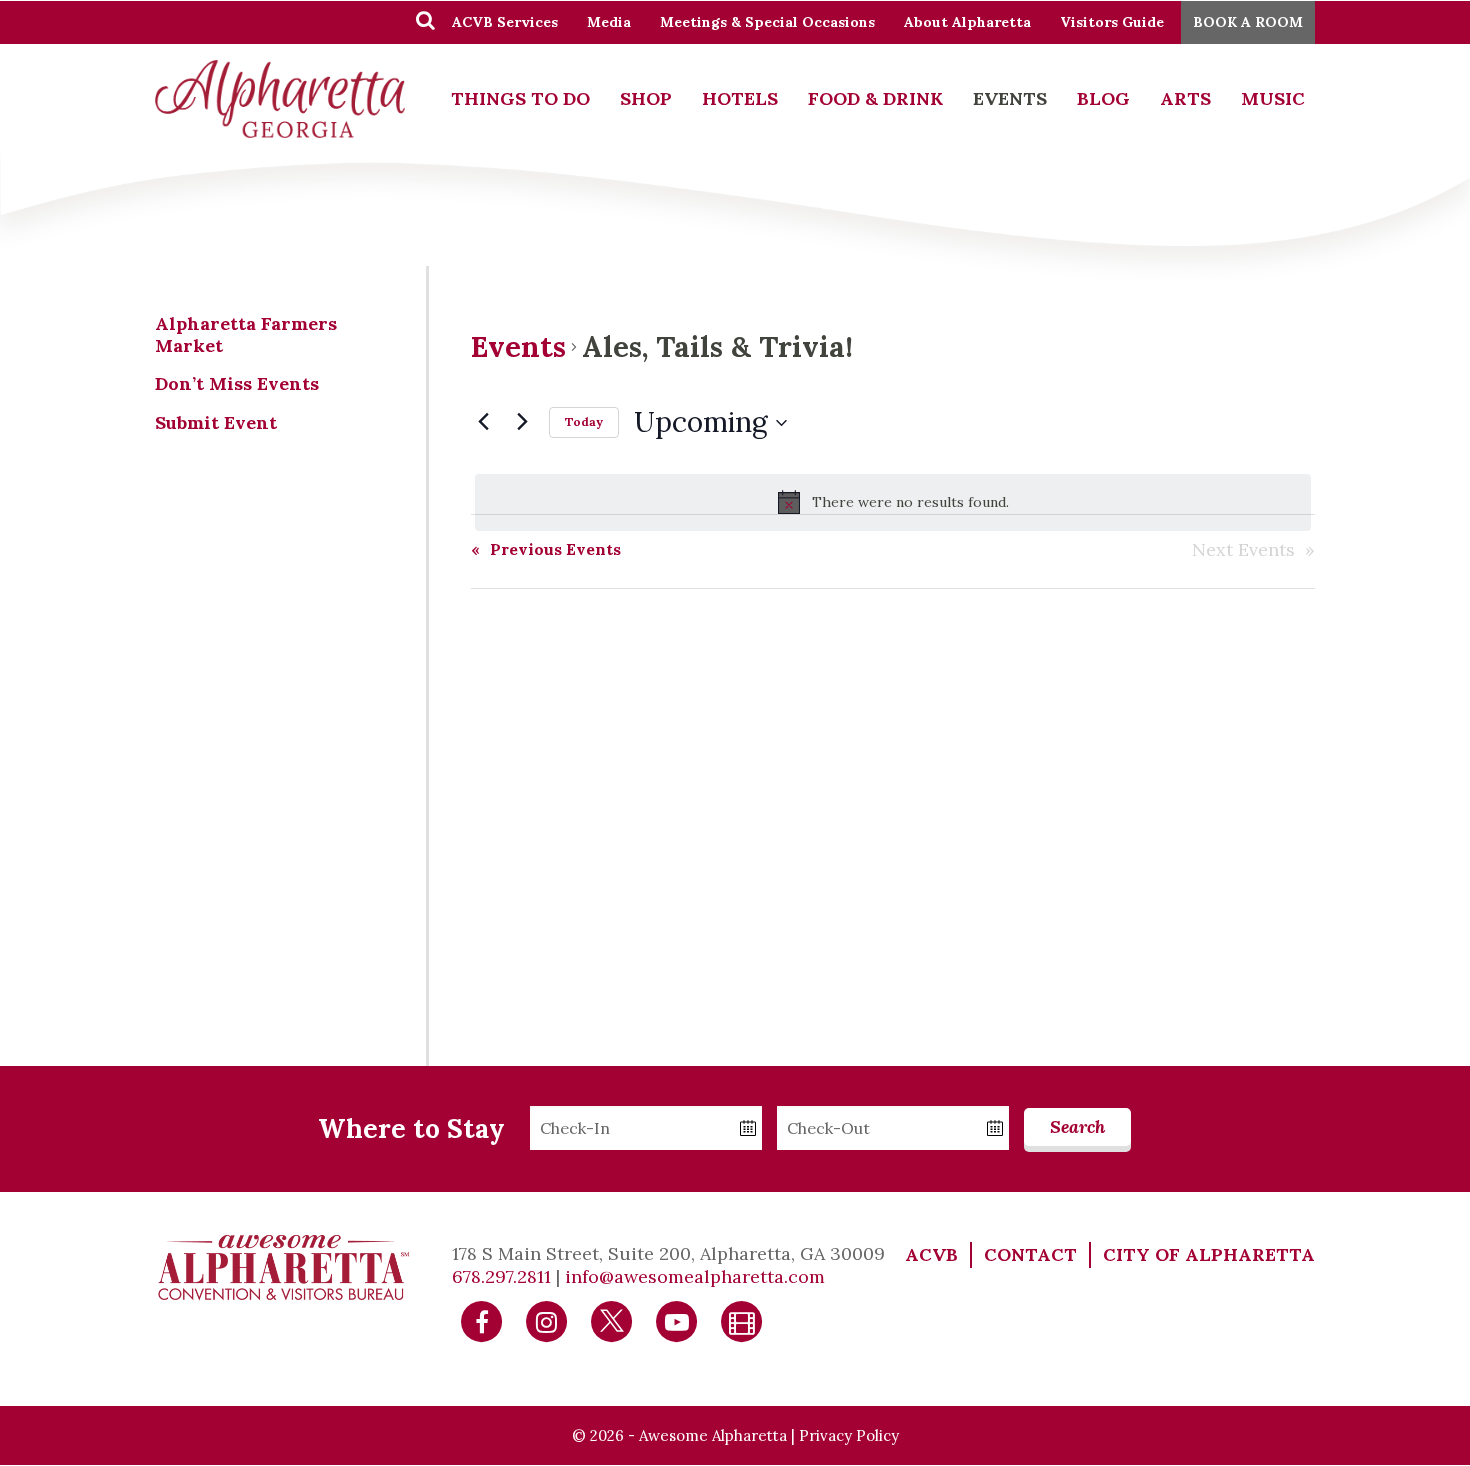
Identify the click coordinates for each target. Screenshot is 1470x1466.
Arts (1185, 98)
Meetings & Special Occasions (767, 22)
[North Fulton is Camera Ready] (742, 1320)
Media (609, 22)
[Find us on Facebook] (482, 1320)
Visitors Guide (1112, 22)
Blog (1103, 98)
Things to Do (520, 98)
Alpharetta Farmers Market (246, 334)
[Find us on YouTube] (677, 1320)
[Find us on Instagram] (547, 1320)
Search (1077, 1126)
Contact (1030, 1254)
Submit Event (216, 422)
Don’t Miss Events (237, 383)
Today (584, 421)
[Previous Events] (483, 421)
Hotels (740, 98)
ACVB (931, 1254)
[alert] (893, 502)
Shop (646, 98)
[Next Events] (522, 421)
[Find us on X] (612, 1320)
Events (1010, 98)
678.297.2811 (501, 1276)
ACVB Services (505, 22)
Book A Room (1248, 22)
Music (1273, 98)
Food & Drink (875, 98)
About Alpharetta (967, 22)
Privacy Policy (849, 1435)
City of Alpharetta (1209, 1254)
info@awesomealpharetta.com (695, 1276)
